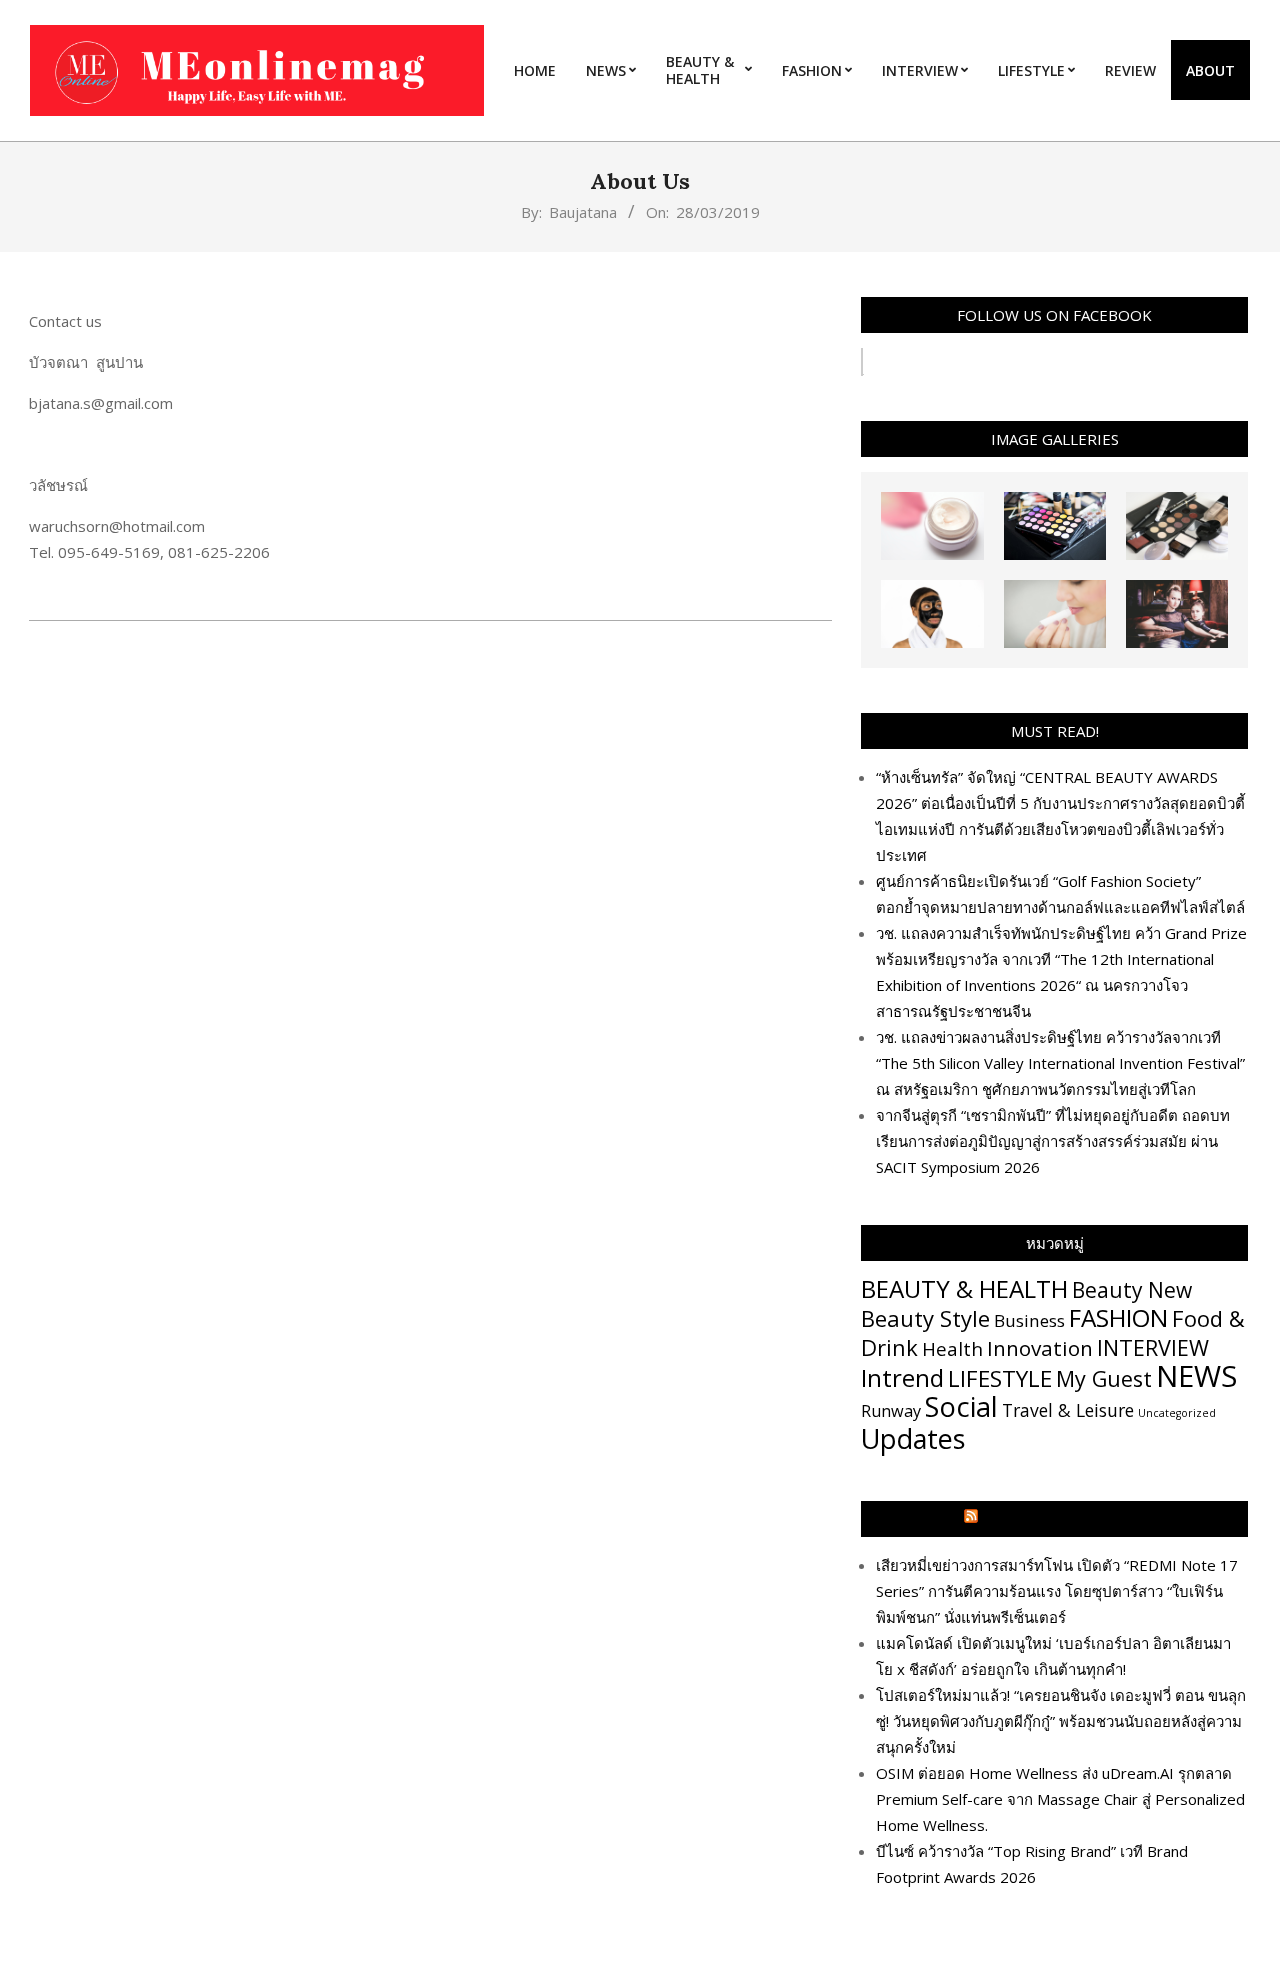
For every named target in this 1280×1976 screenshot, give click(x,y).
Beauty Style (925, 1318)
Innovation (1040, 1348)
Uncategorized (1177, 1413)
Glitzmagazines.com (1064, 1519)
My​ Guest (1104, 1378)
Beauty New (1132, 1290)
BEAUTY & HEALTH (964, 1288)
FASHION (1118, 1317)
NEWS (1196, 1376)
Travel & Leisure (1068, 1410)
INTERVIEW (1153, 1347)
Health (952, 1348)
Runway (891, 1411)
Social (961, 1406)
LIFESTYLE (1000, 1378)
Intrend (902, 1377)
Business (1029, 1320)
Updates (913, 1438)
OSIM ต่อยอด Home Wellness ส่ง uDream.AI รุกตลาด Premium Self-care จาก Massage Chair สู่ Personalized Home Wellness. (1060, 1799)
